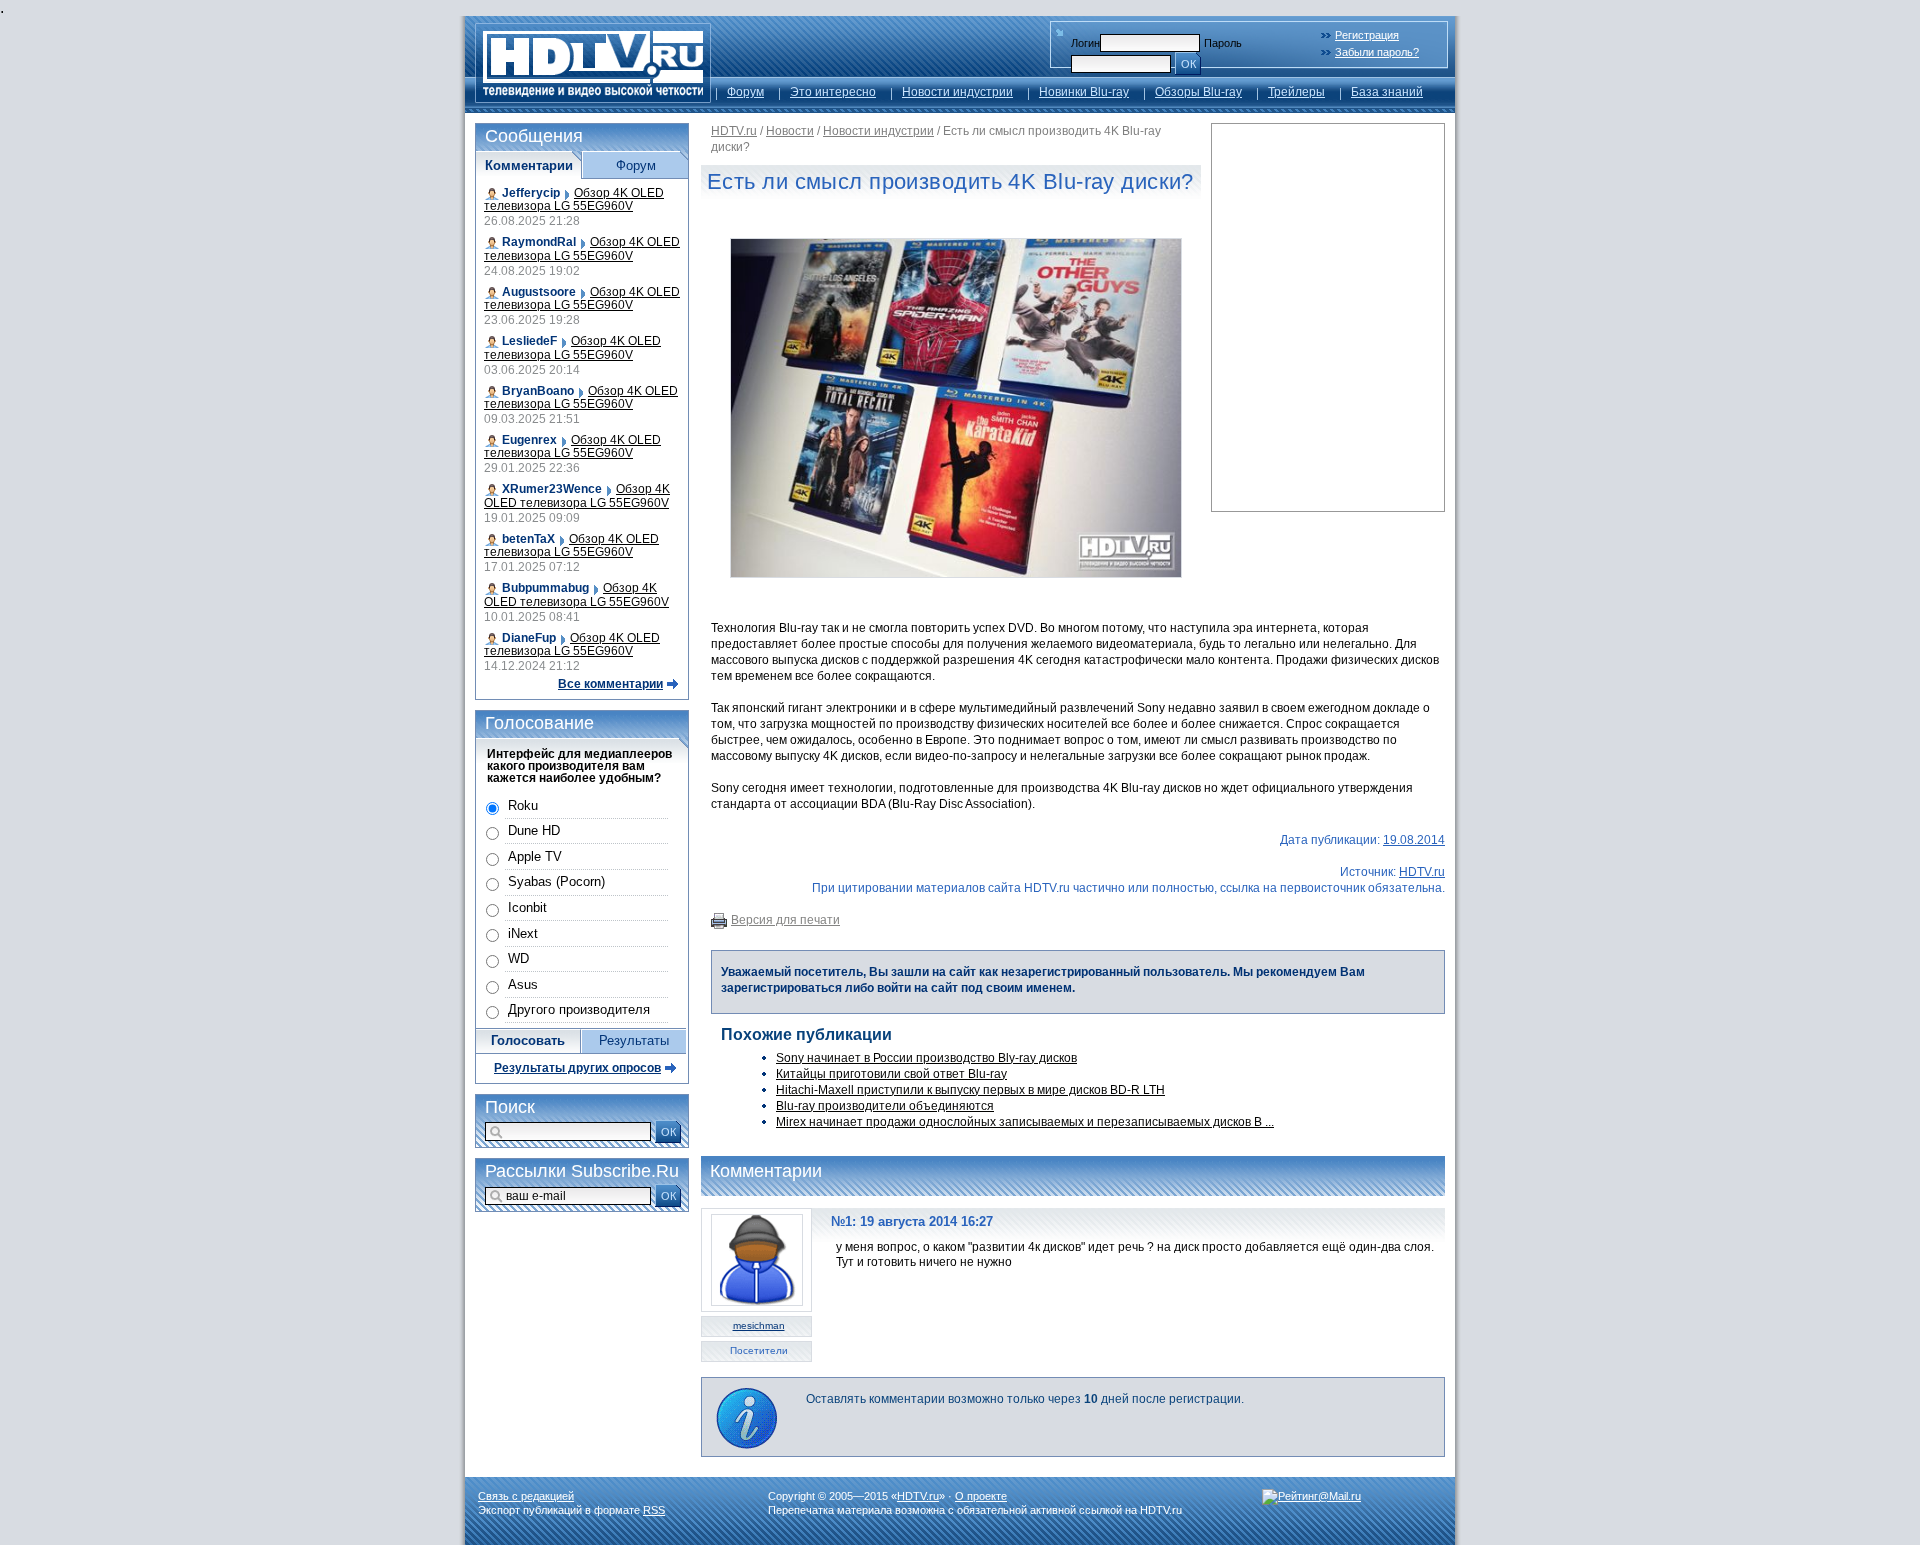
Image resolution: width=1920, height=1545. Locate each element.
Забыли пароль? (1377, 52)
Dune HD (534, 830)
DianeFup (529, 638)
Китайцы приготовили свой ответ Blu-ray (891, 1074)
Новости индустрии (957, 92)
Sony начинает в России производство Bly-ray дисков (926, 1058)
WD (518, 958)
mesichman (759, 1325)
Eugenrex (529, 440)
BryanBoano (538, 391)
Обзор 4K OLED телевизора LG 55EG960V (574, 199)
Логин (1085, 43)
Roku (523, 805)
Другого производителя (579, 1009)
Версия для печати (785, 920)
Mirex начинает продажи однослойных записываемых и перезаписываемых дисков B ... (1025, 1122)
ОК (1188, 64)
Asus (523, 984)
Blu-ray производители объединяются (885, 1106)
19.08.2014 (1414, 840)
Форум (745, 92)
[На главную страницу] (593, 97)
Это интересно (833, 92)
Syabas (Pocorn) (556, 881)
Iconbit (527, 907)
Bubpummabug (545, 588)
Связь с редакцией (526, 1496)
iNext (523, 933)
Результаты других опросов (577, 1068)
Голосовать (528, 1040)
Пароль (1223, 43)
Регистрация (1367, 35)
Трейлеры (1296, 92)
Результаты (634, 1040)
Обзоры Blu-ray (1198, 92)
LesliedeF (529, 341)
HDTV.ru (734, 131)
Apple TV (535, 856)
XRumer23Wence (552, 489)
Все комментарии (610, 684)
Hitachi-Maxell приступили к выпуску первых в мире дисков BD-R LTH (970, 1090)
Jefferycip (531, 193)
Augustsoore (539, 292)
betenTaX (528, 539)
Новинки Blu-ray (1084, 92)
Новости (790, 131)
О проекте (981, 1496)
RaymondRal (539, 242)
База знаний (1387, 92)
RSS (654, 1510)
